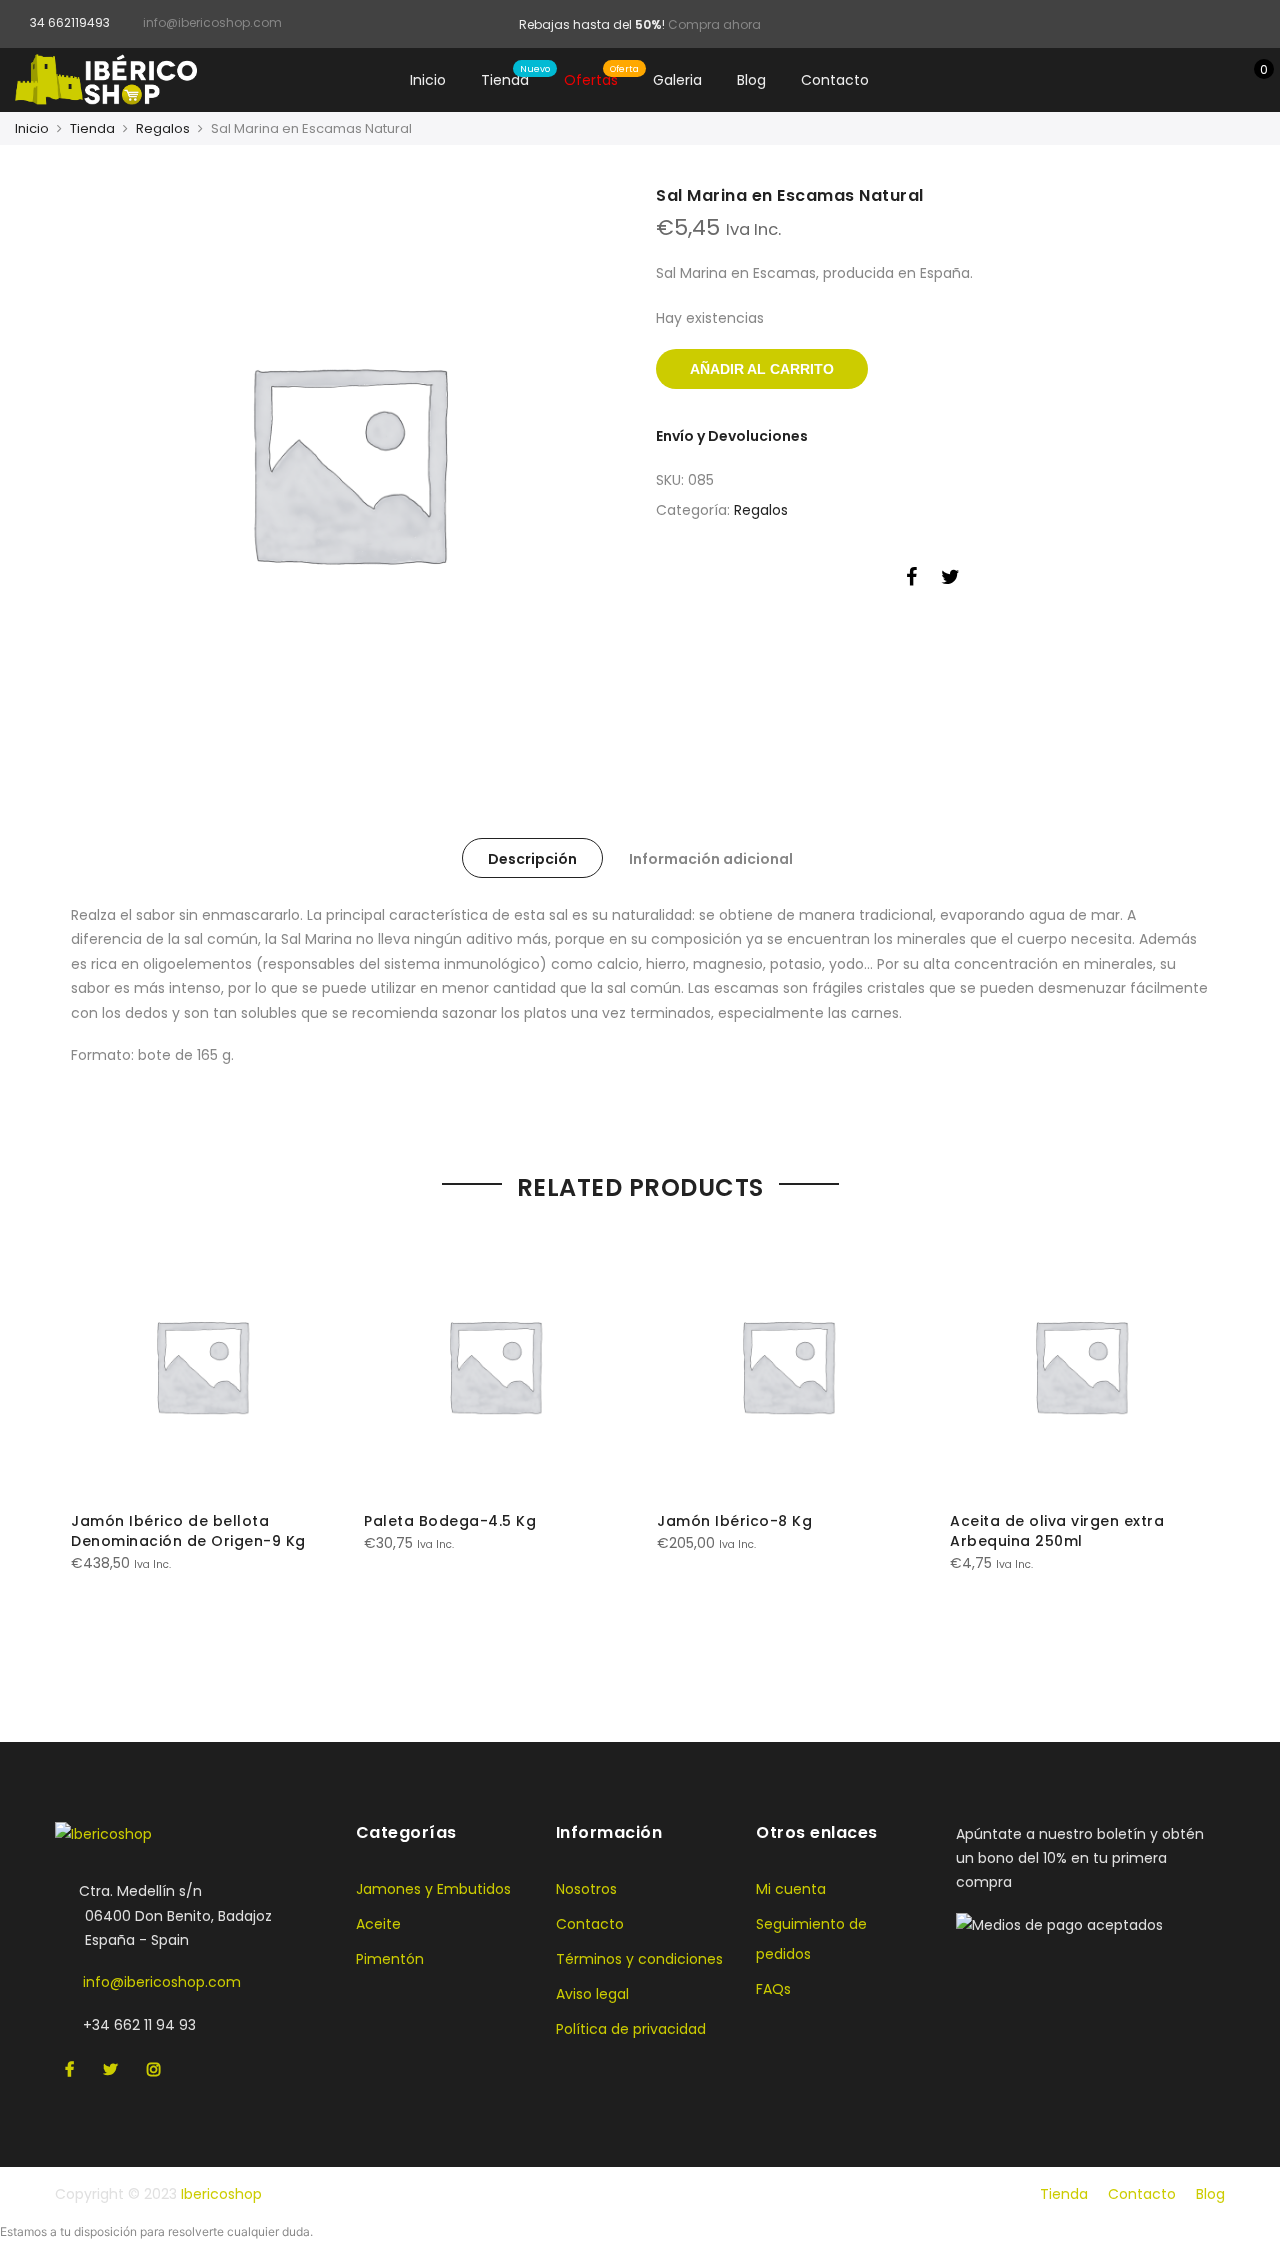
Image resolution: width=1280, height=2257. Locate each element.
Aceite (378, 1924)
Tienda (505, 80)
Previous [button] (89, 1443)
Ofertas (591, 80)
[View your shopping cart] (1249, 80)
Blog (751, 80)
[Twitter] (113, 2069)
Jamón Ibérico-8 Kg (734, 1521)
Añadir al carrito (762, 369)
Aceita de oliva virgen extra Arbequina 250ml (1057, 1531)
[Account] (1218, 80)
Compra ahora (714, 24)
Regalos (163, 128)
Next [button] (1191, 1443)
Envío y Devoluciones (732, 436)
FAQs (773, 1989)
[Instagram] (156, 2069)
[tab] (532, 858)
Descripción (532, 859)
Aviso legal (592, 1994)
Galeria (677, 80)
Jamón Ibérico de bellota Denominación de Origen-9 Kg (188, 1531)
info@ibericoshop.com (162, 1982)
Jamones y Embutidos (433, 1889)
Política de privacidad (631, 2029)
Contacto (835, 80)
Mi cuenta (791, 1889)
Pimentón (390, 1959)
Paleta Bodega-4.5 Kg (450, 1521)
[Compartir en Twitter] (950, 580)
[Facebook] (72, 2069)
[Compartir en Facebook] (911, 580)
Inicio (428, 80)
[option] (347, 461)
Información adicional (711, 859)
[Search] (1187, 80)
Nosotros (586, 1889)
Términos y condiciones (639, 1959)
